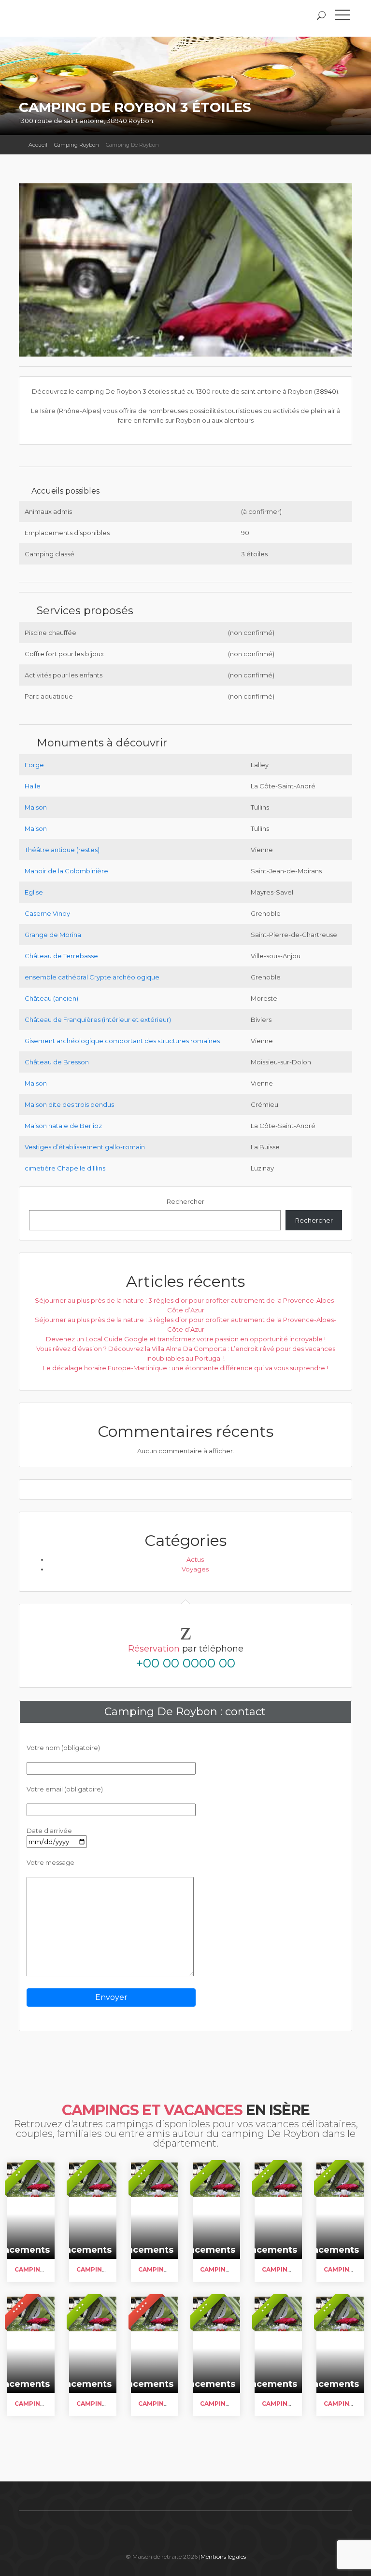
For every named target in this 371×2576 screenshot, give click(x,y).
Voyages (195, 1569)
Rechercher (185, 1201)
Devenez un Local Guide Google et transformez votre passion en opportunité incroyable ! (186, 1339)
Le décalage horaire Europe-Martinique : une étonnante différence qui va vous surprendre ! (185, 1368)
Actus (195, 1559)
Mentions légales (223, 2556)
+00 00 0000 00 (185, 1663)
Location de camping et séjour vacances (91, 18)
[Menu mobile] (342, 17)
